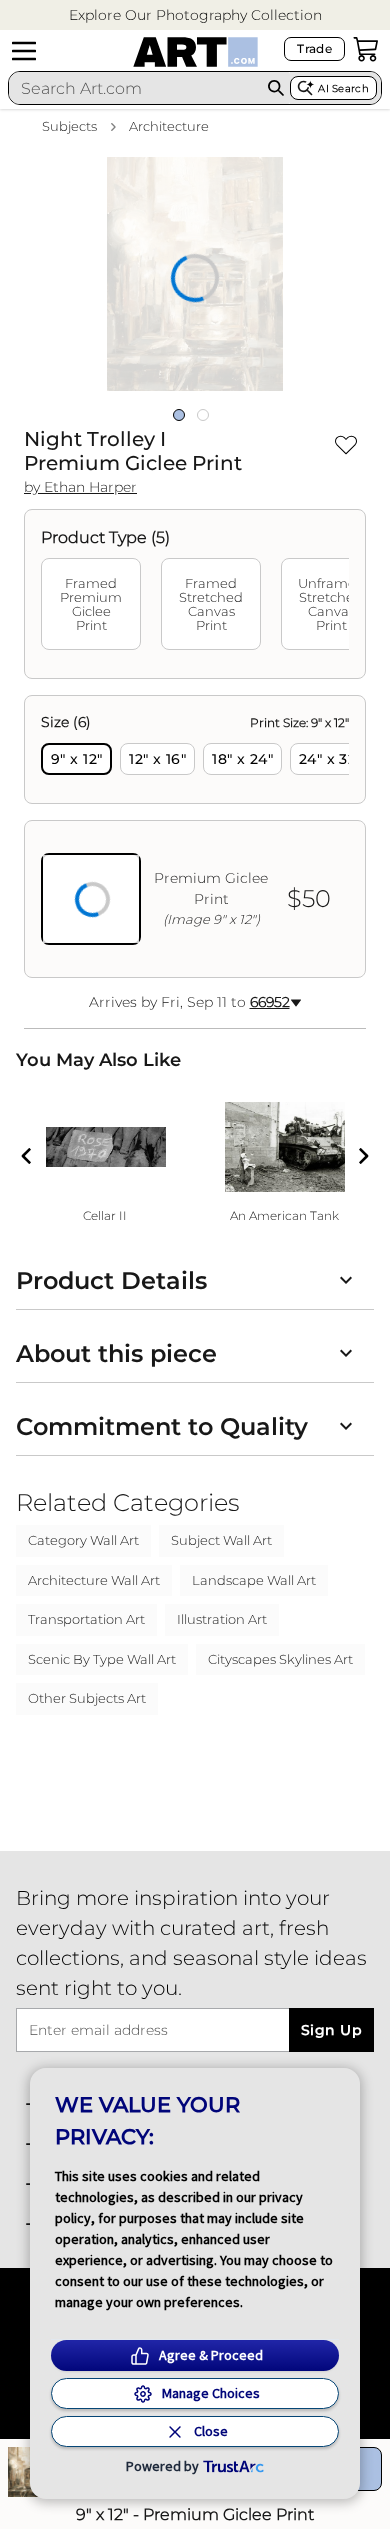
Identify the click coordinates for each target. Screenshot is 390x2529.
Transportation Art (86, 1619)
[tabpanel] (195, 836)
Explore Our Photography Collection (195, 15)
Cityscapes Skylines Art (280, 1659)
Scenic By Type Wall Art (102, 1659)
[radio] (76, 759)
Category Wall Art (83, 1540)
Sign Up (331, 2030)
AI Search (343, 88)
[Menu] (24, 51)
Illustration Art (222, 1619)
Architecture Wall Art (94, 1580)
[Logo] (195, 52)
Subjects (69, 126)
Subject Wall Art (221, 1540)
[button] (195, 15)
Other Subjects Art (87, 1698)
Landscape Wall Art (254, 1580)
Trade (314, 48)
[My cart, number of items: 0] (366, 49)
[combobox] (135, 88)
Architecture (169, 126)
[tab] (91, 604)
